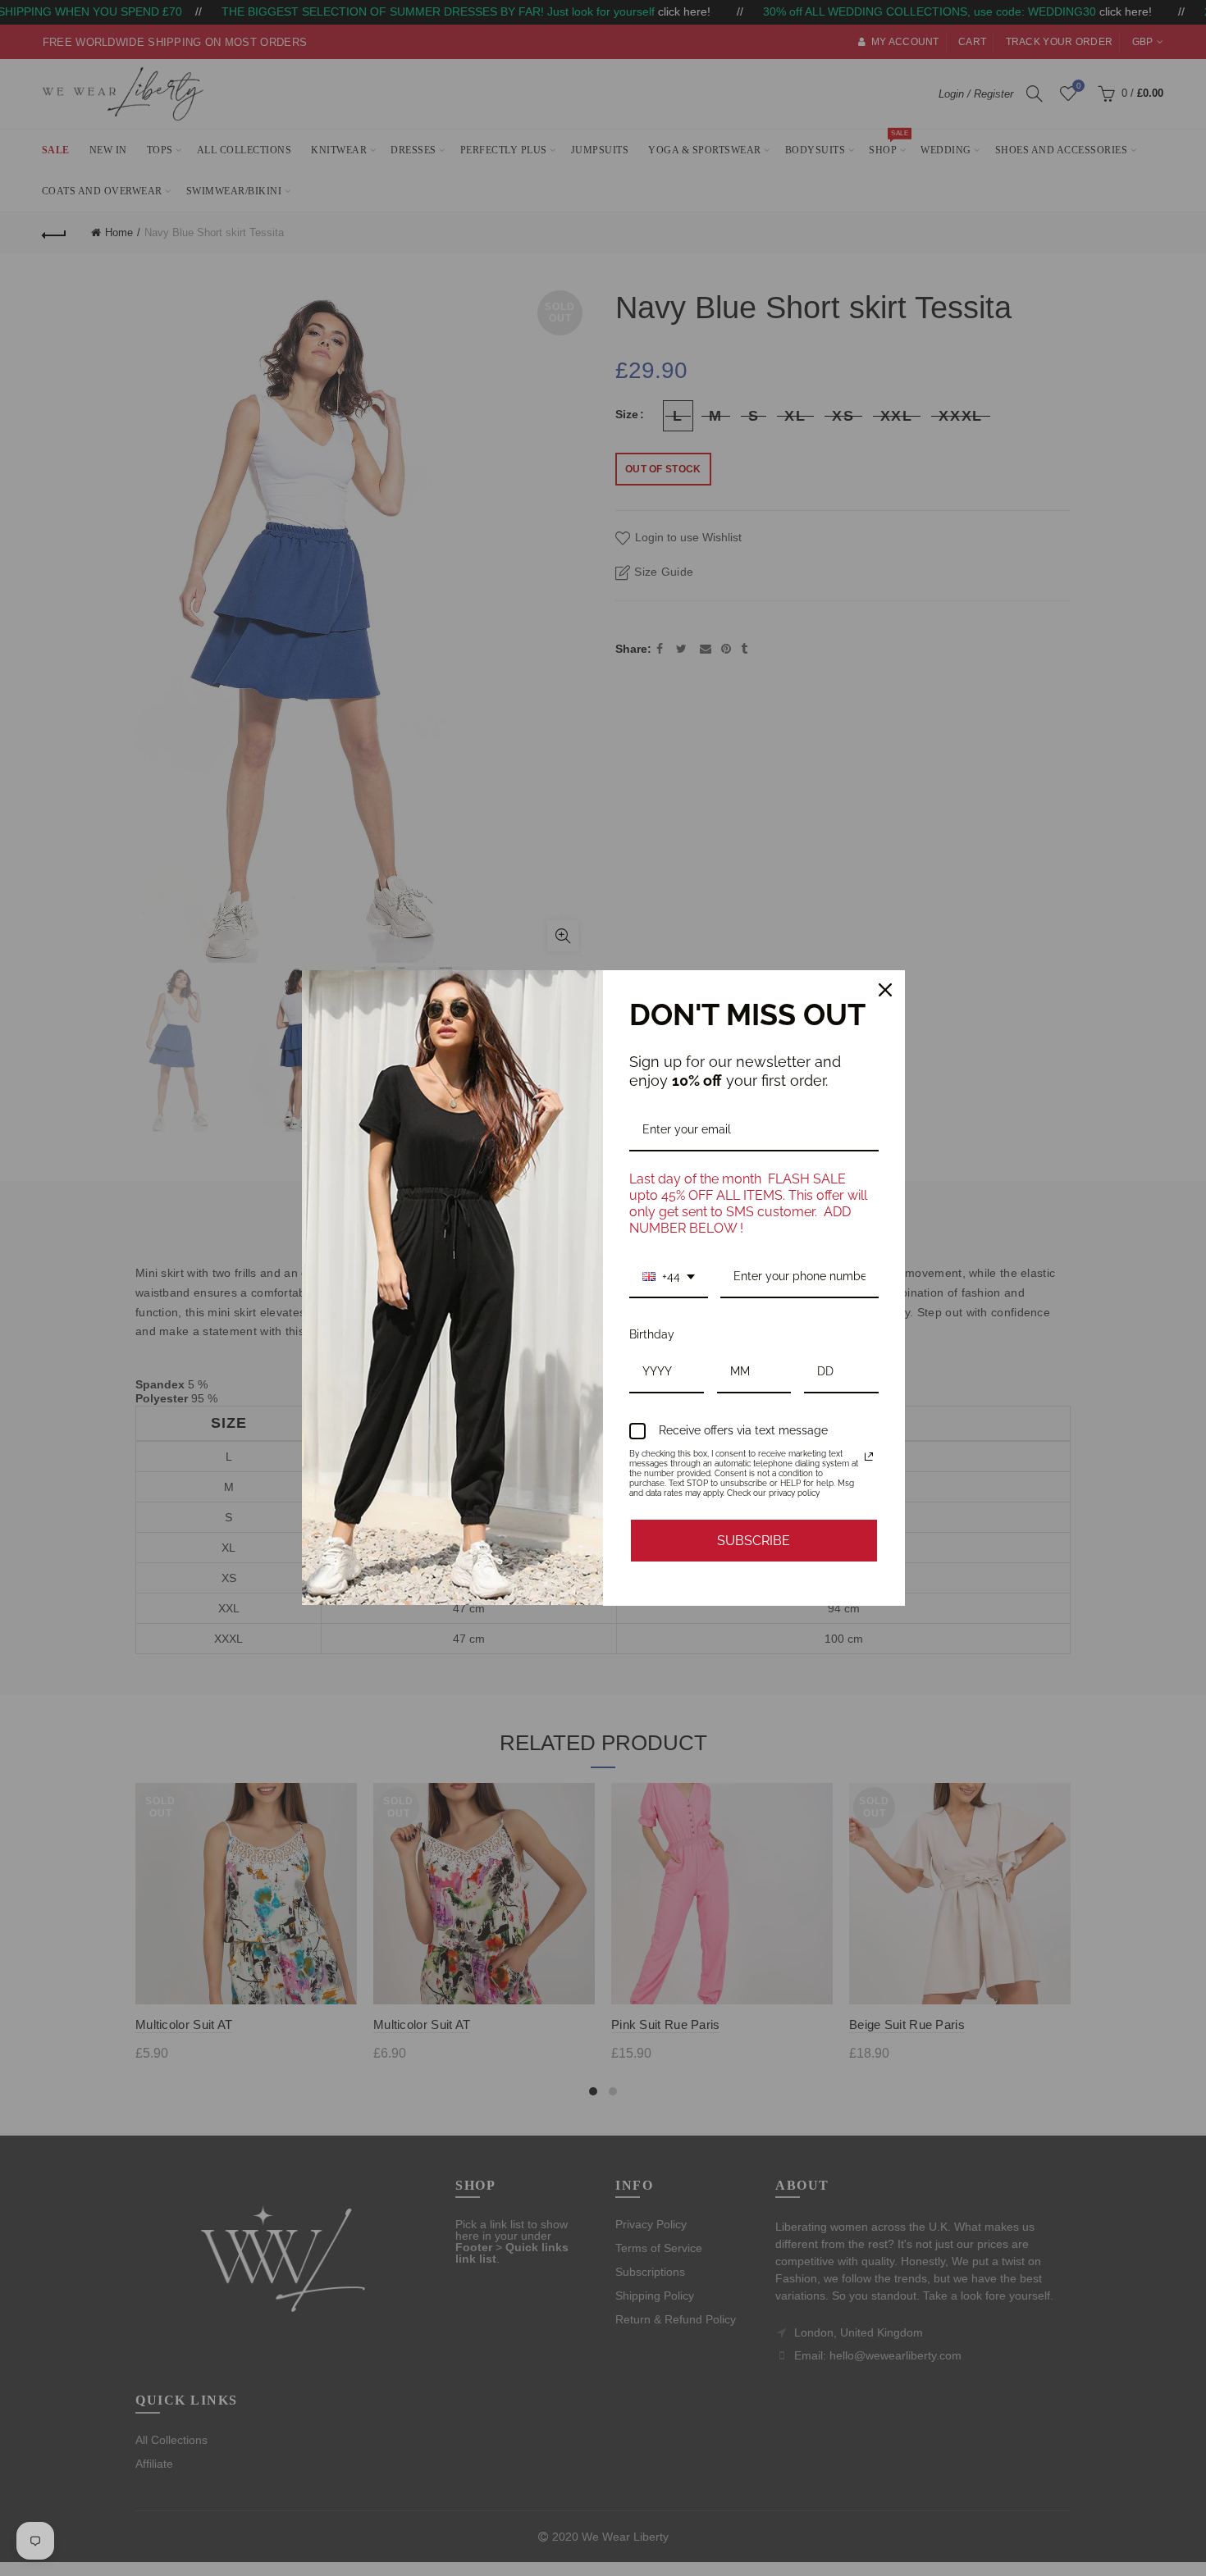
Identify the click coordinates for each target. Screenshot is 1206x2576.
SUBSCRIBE (754, 1541)
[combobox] (669, 1277)
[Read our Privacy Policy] (869, 1457)
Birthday (652, 1334)
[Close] (885, 990)
